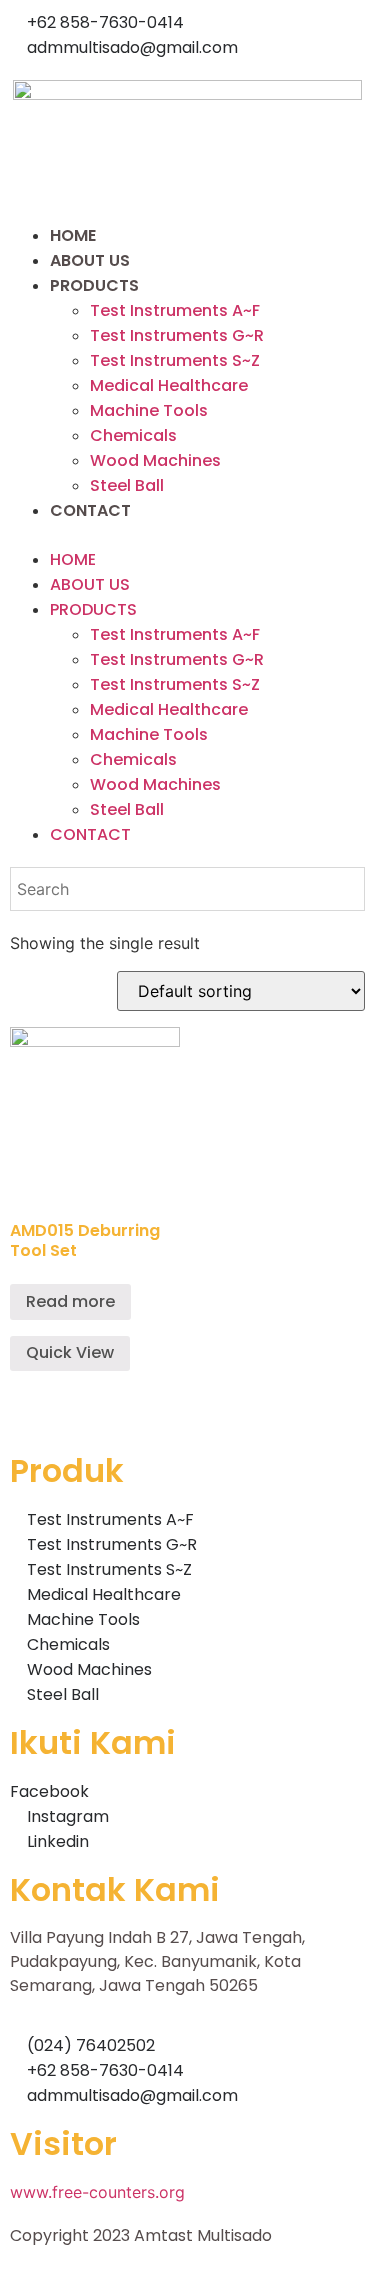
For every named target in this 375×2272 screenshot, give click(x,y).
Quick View (70, 1352)
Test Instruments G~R (177, 335)
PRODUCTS (94, 285)
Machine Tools (149, 410)
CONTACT (90, 510)
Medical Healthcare (169, 385)
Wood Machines (155, 460)
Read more (70, 1301)
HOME (73, 235)
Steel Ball (127, 485)
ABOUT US (90, 260)
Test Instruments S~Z (175, 360)
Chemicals (133, 435)
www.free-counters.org (97, 2192)
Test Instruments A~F (175, 310)
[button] (187, 535)
